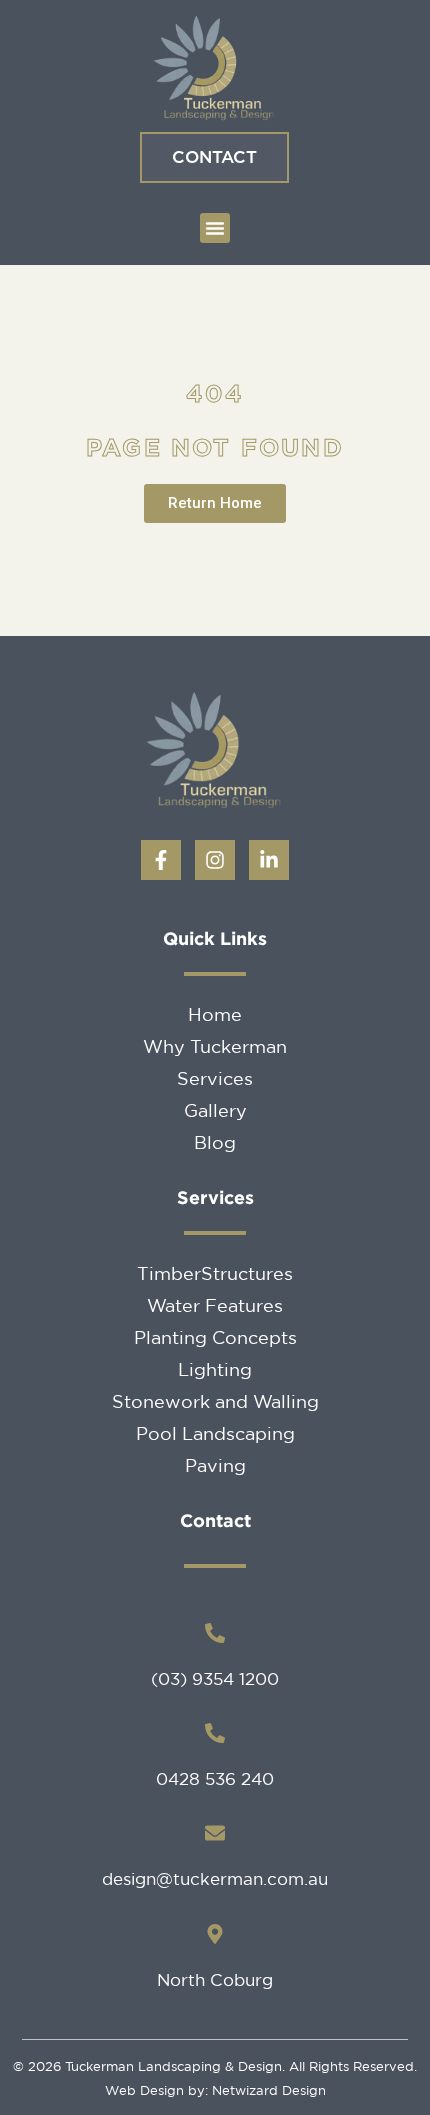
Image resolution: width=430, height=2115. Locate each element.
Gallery (215, 1110)
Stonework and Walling (215, 1401)
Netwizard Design (267, 2090)
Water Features (215, 1305)
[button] (215, 228)
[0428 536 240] (215, 1733)
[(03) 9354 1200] (215, 1633)
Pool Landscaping (215, 1433)
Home (215, 1014)
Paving (215, 1465)
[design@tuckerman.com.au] (215, 1833)
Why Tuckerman (215, 1046)
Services (215, 1078)
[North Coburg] (215, 1934)
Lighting (215, 1369)
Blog (215, 1142)
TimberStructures (215, 1273)
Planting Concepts (215, 1337)
